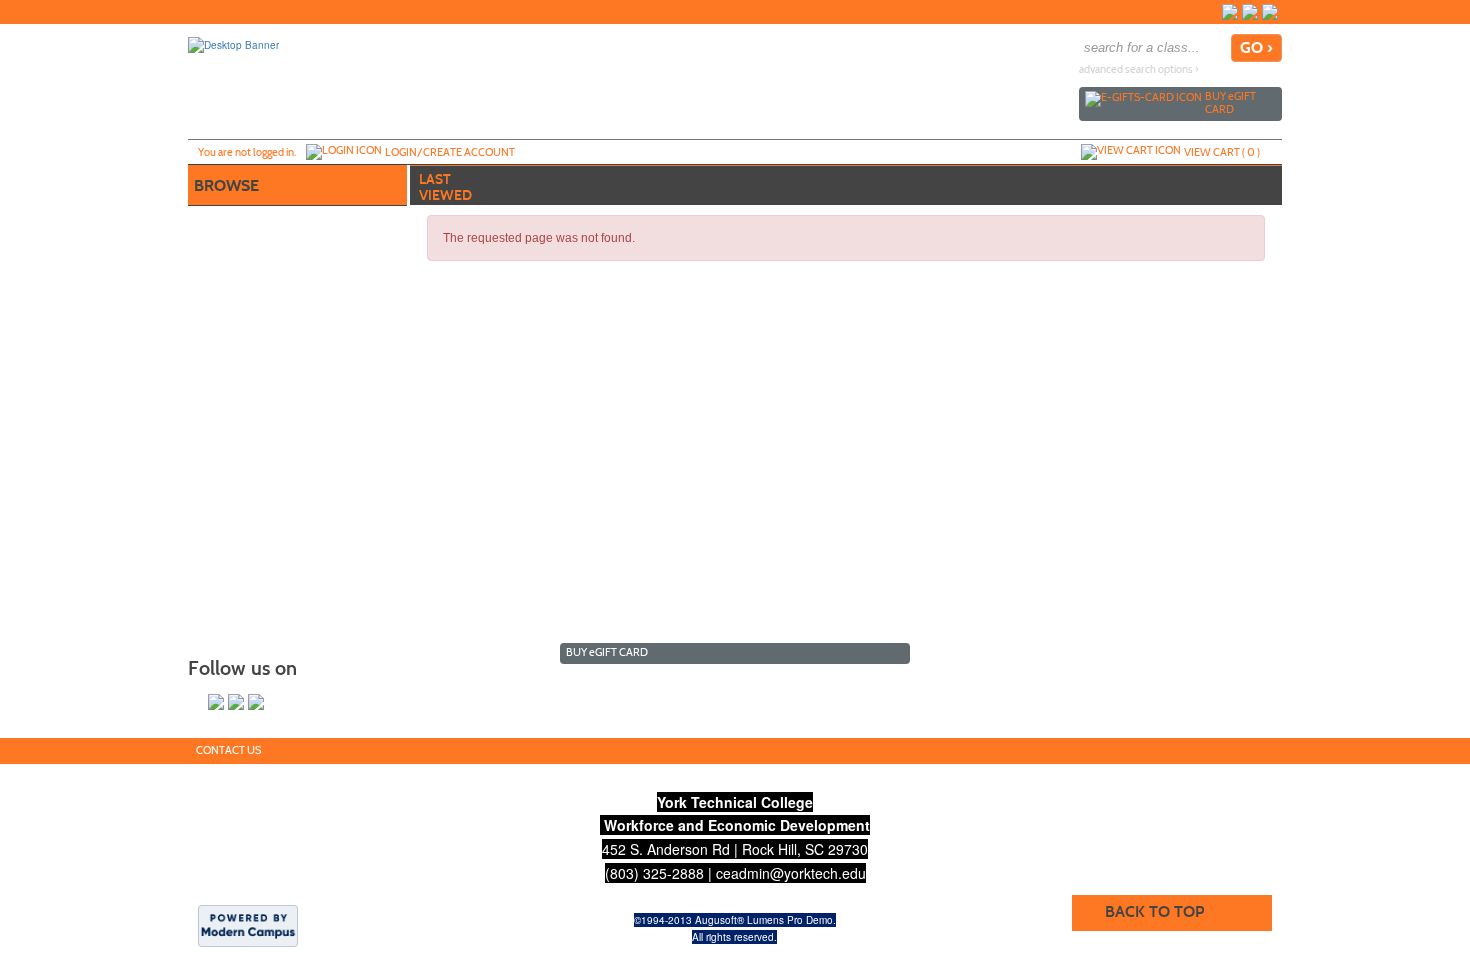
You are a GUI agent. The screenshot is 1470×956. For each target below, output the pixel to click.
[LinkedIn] (1270, 12)
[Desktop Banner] (233, 44)
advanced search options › (1139, 69)
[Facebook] (1230, 12)
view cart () (1222, 152)
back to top (1154, 911)
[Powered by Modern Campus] (248, 925)
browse (226, 185)
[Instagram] (1250, 12)
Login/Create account (450, 152)
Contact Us (228, 750)
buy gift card (1230, 102)
